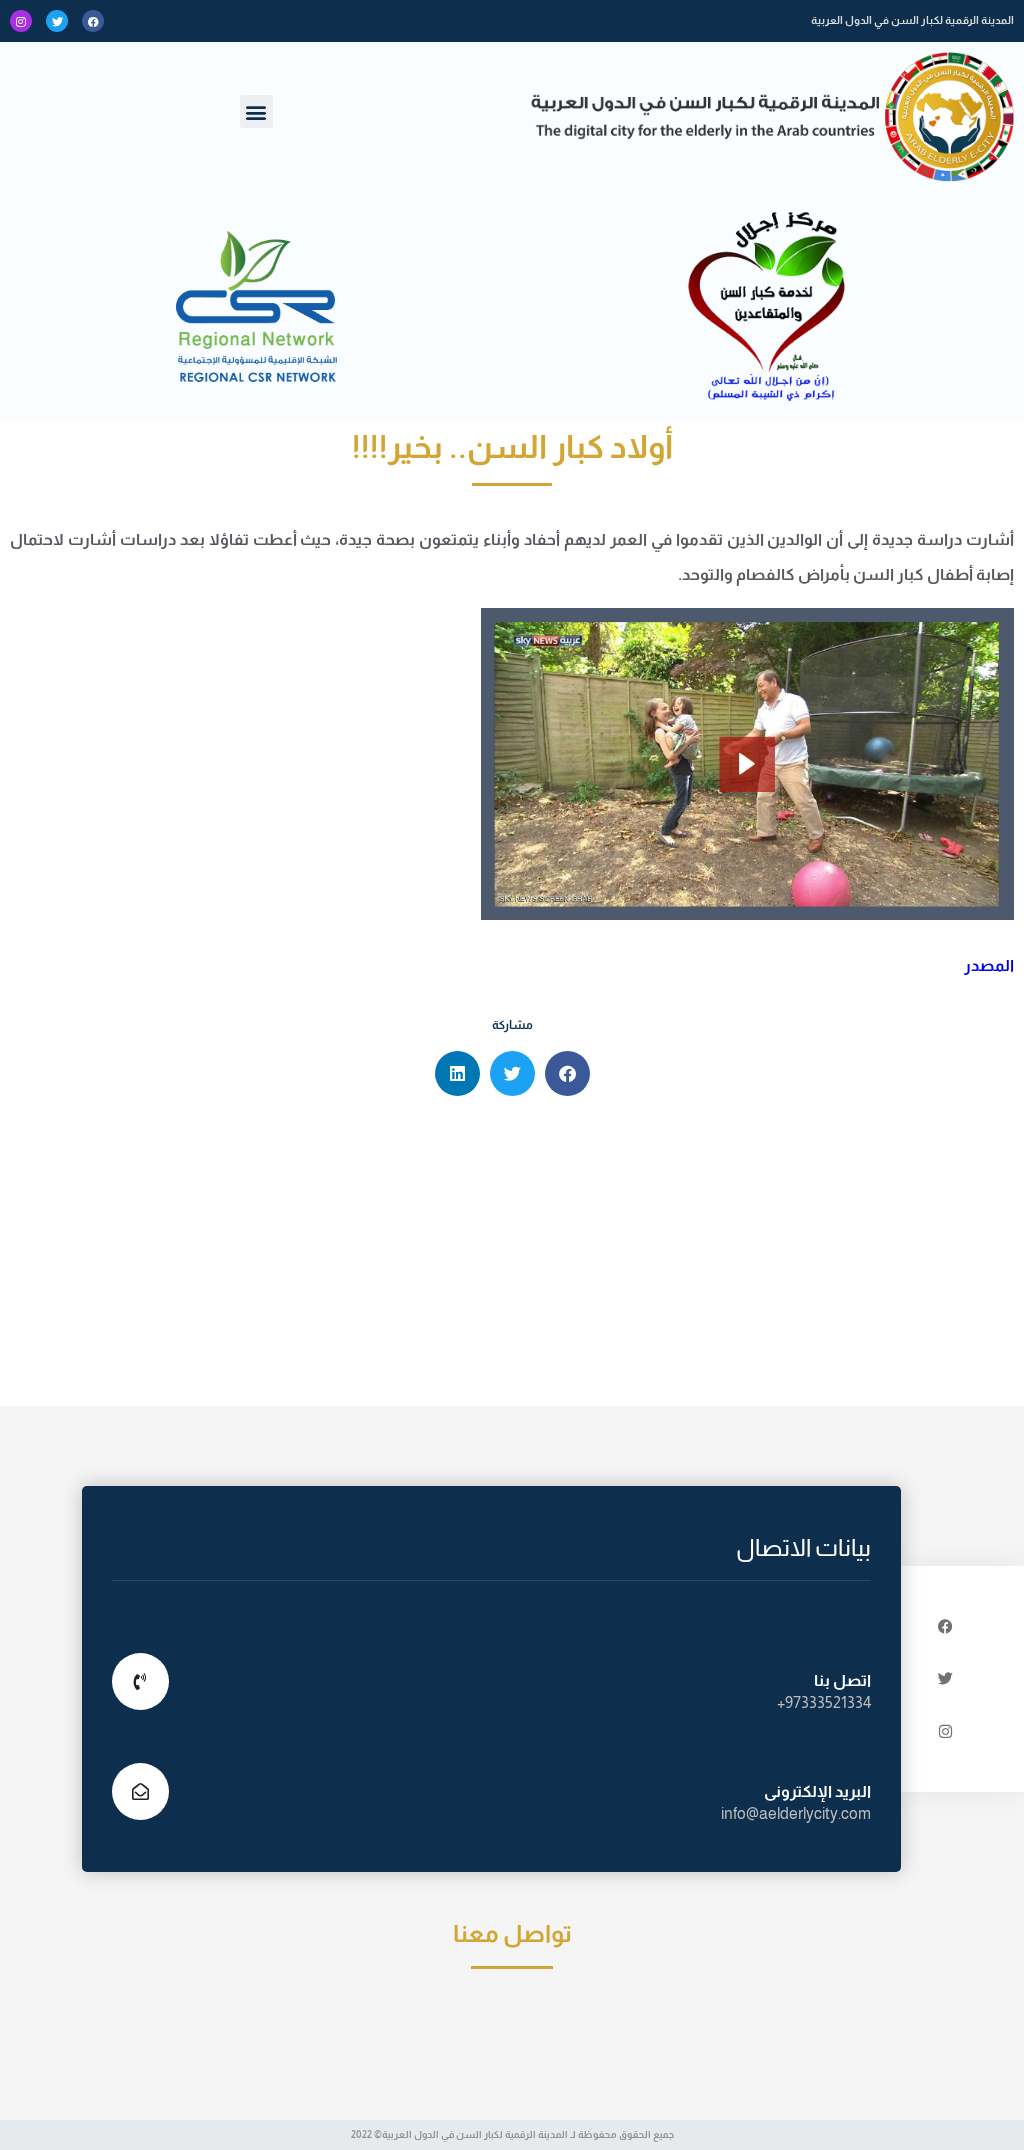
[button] (256, 111)
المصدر (989, 965)
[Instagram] (21, 21)
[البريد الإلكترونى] (140, 1791)
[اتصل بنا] (140, 1681)
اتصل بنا (842, 1680)
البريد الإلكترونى (817, 1791)
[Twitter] (57, 21)
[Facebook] (93, 21)
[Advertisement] (512, 1256)
